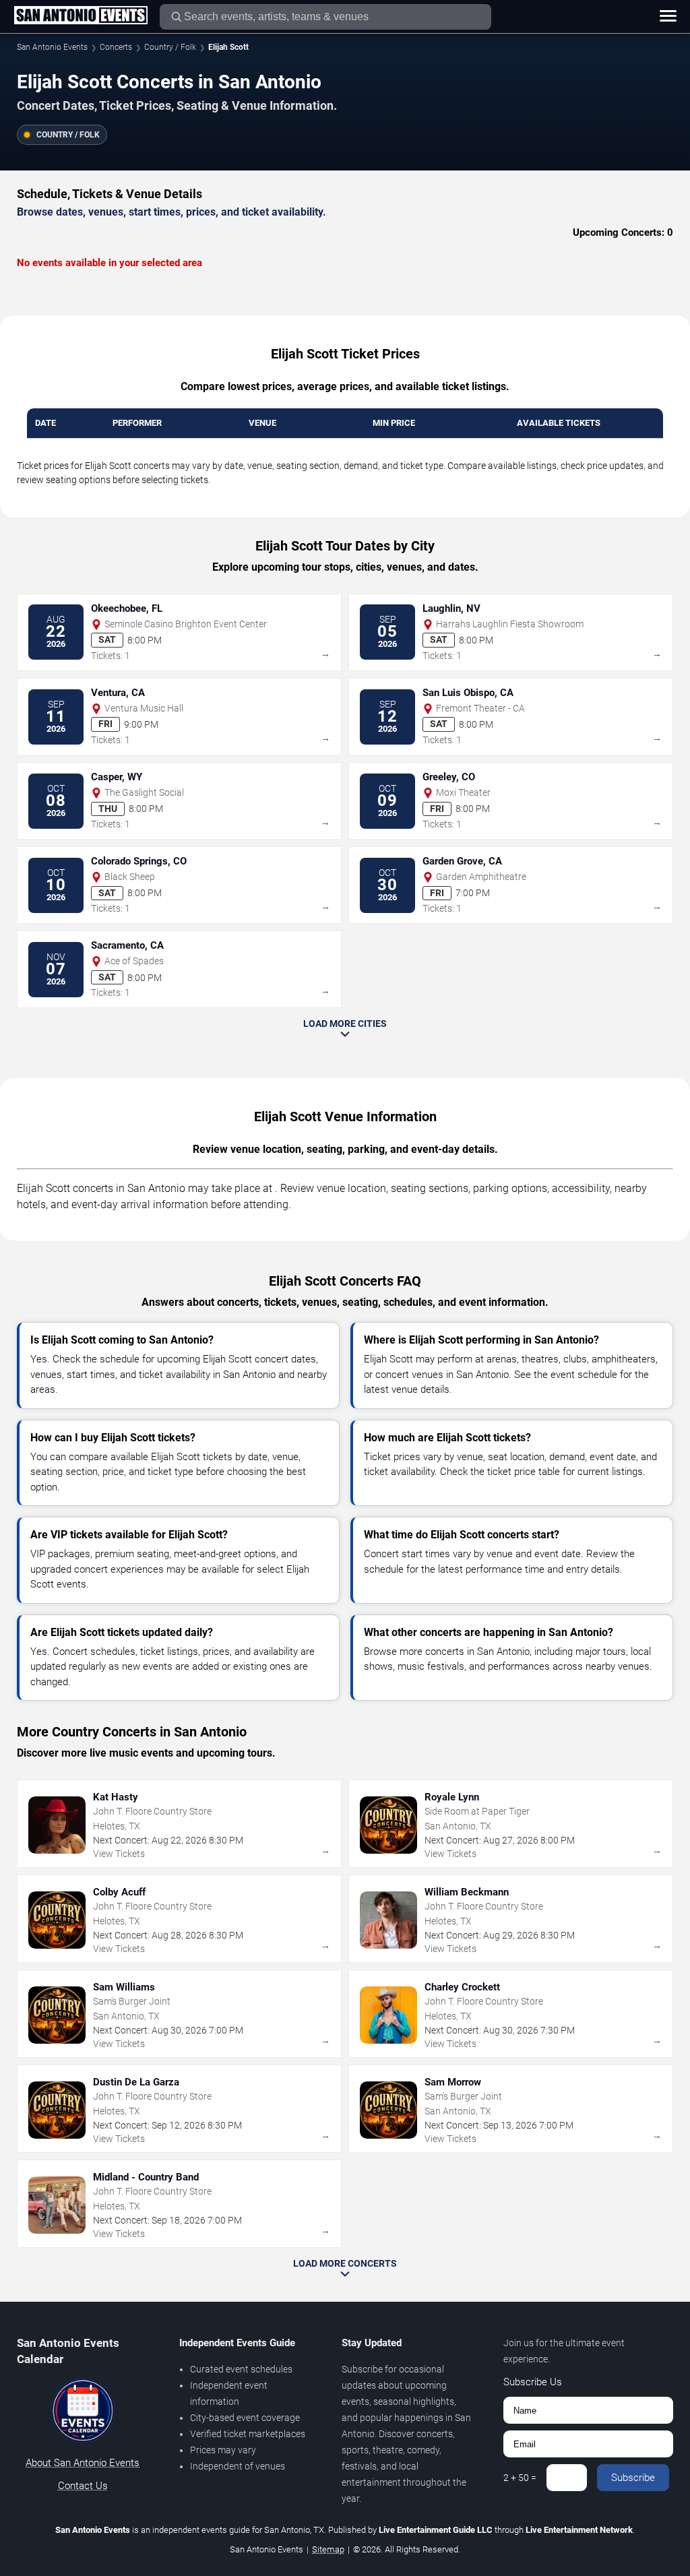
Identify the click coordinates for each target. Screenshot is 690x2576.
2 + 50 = (520, 2478)
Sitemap (328, 2549)
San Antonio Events (52, 47)
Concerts (116, 47)
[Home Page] (81, 16)
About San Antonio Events (83, 2463)
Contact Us (83, 2486)
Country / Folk (170, 47)
